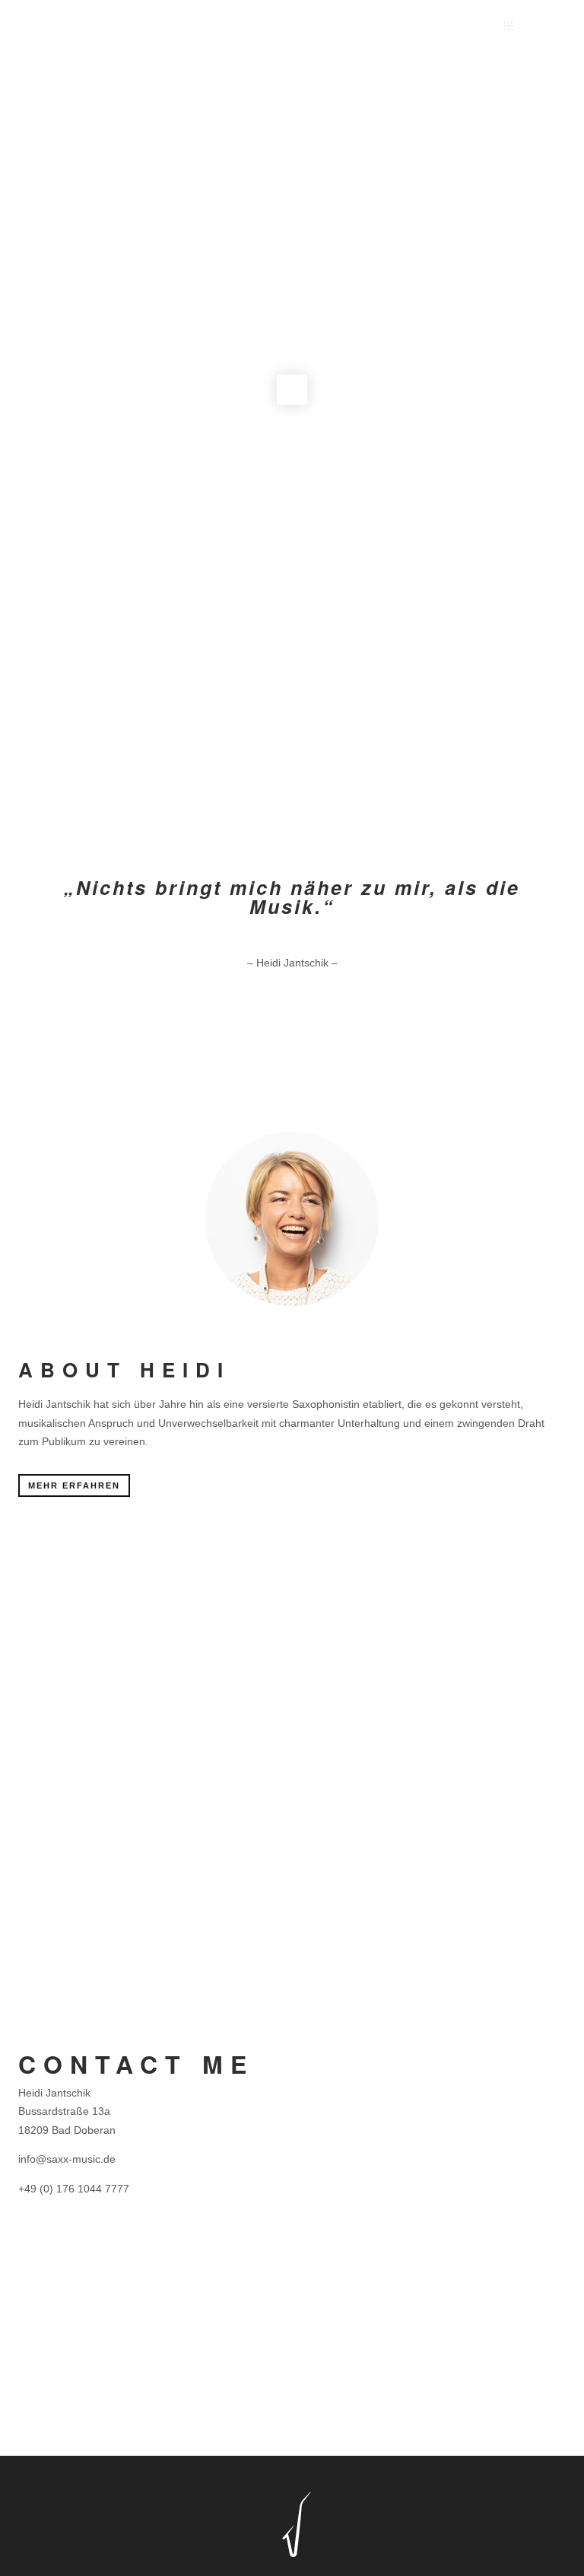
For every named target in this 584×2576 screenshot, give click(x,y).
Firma (460, 2054)
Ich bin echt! (350, 2410)
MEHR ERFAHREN (74, 1485)
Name (321, 2054)
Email (320, 2138)
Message (329, 2221)
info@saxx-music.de (67, 2159)
